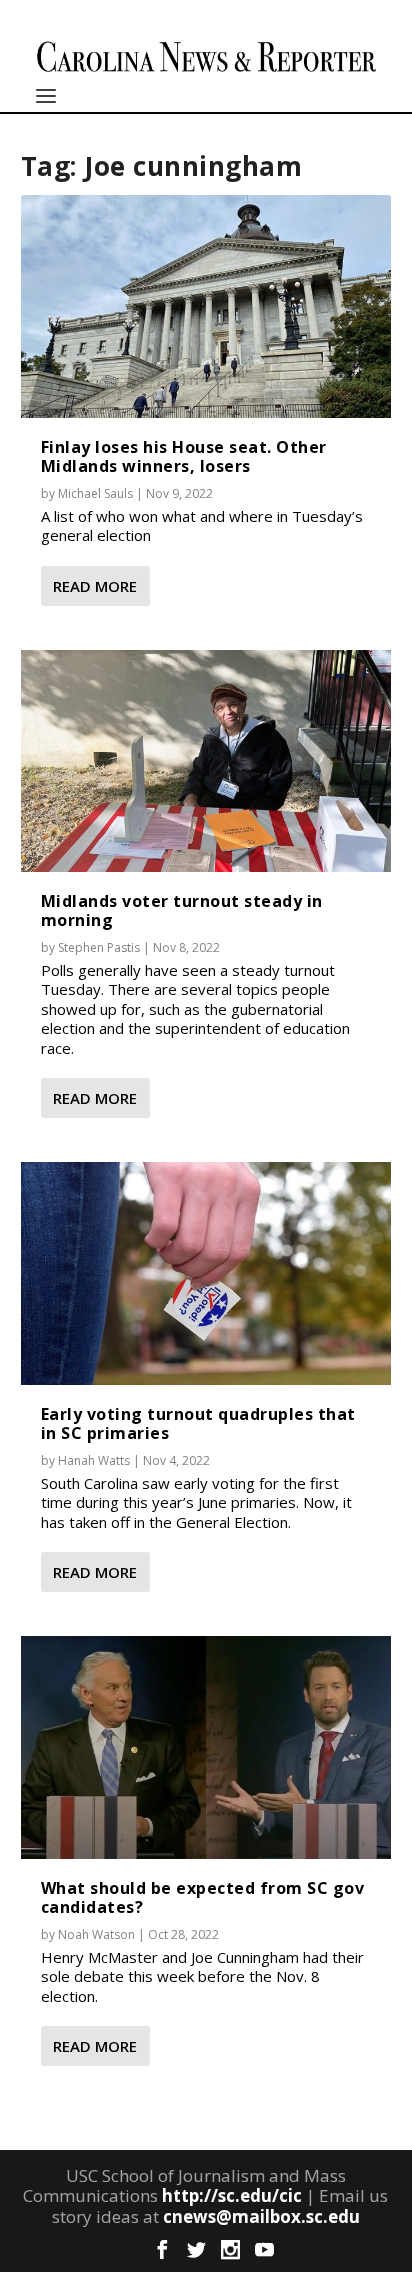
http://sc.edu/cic (232, 2195)
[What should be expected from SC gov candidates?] (206, 1747)
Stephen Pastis (99, 947)
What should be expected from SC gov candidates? (203, 1897)
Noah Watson (96, 1934)
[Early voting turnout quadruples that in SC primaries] (206, 1273)
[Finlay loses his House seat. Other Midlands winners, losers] (206, 306)
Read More (95, 586)
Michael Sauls (95, 493)
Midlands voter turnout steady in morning (182, 910)
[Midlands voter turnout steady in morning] (206, 761)
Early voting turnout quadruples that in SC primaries (198, 1423)
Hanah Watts (94, 1460)
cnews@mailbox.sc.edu (261, 2216)
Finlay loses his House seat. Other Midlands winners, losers (184, 456)
